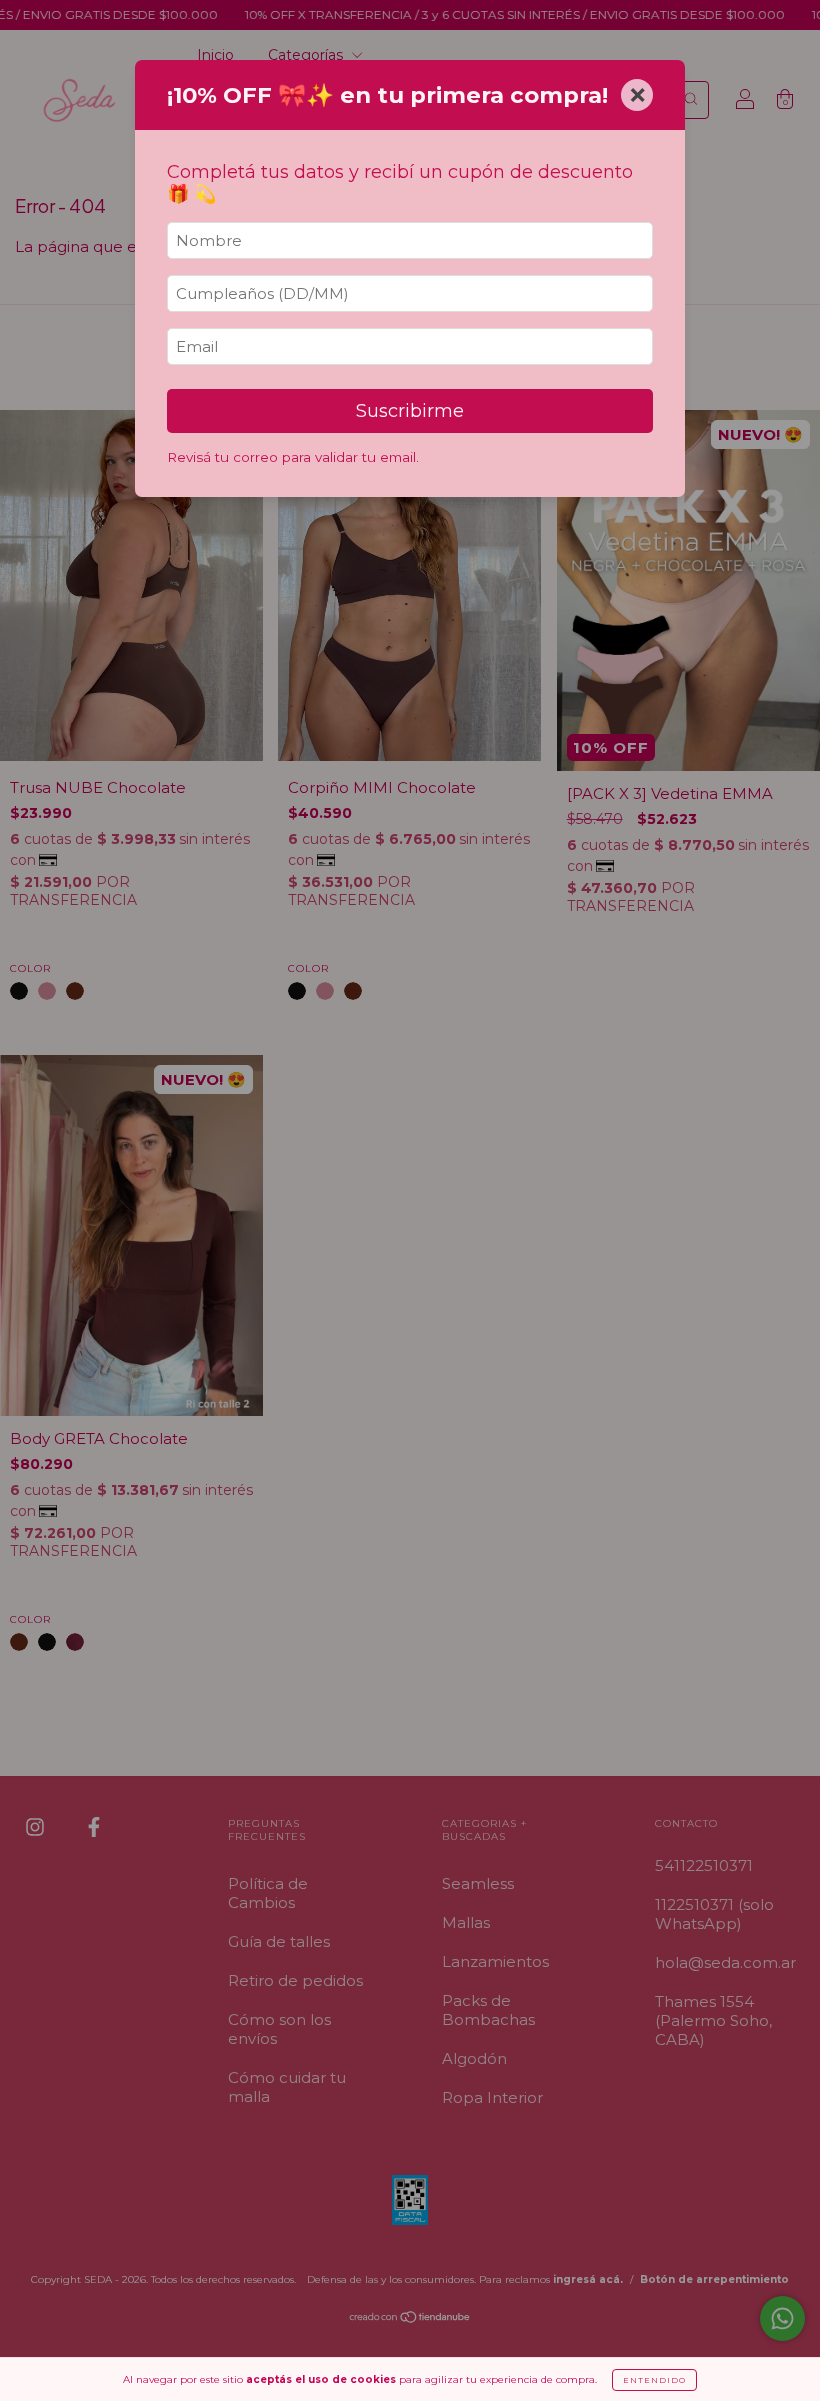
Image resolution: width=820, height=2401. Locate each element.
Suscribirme (410, 411)
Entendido (654, 2380)
